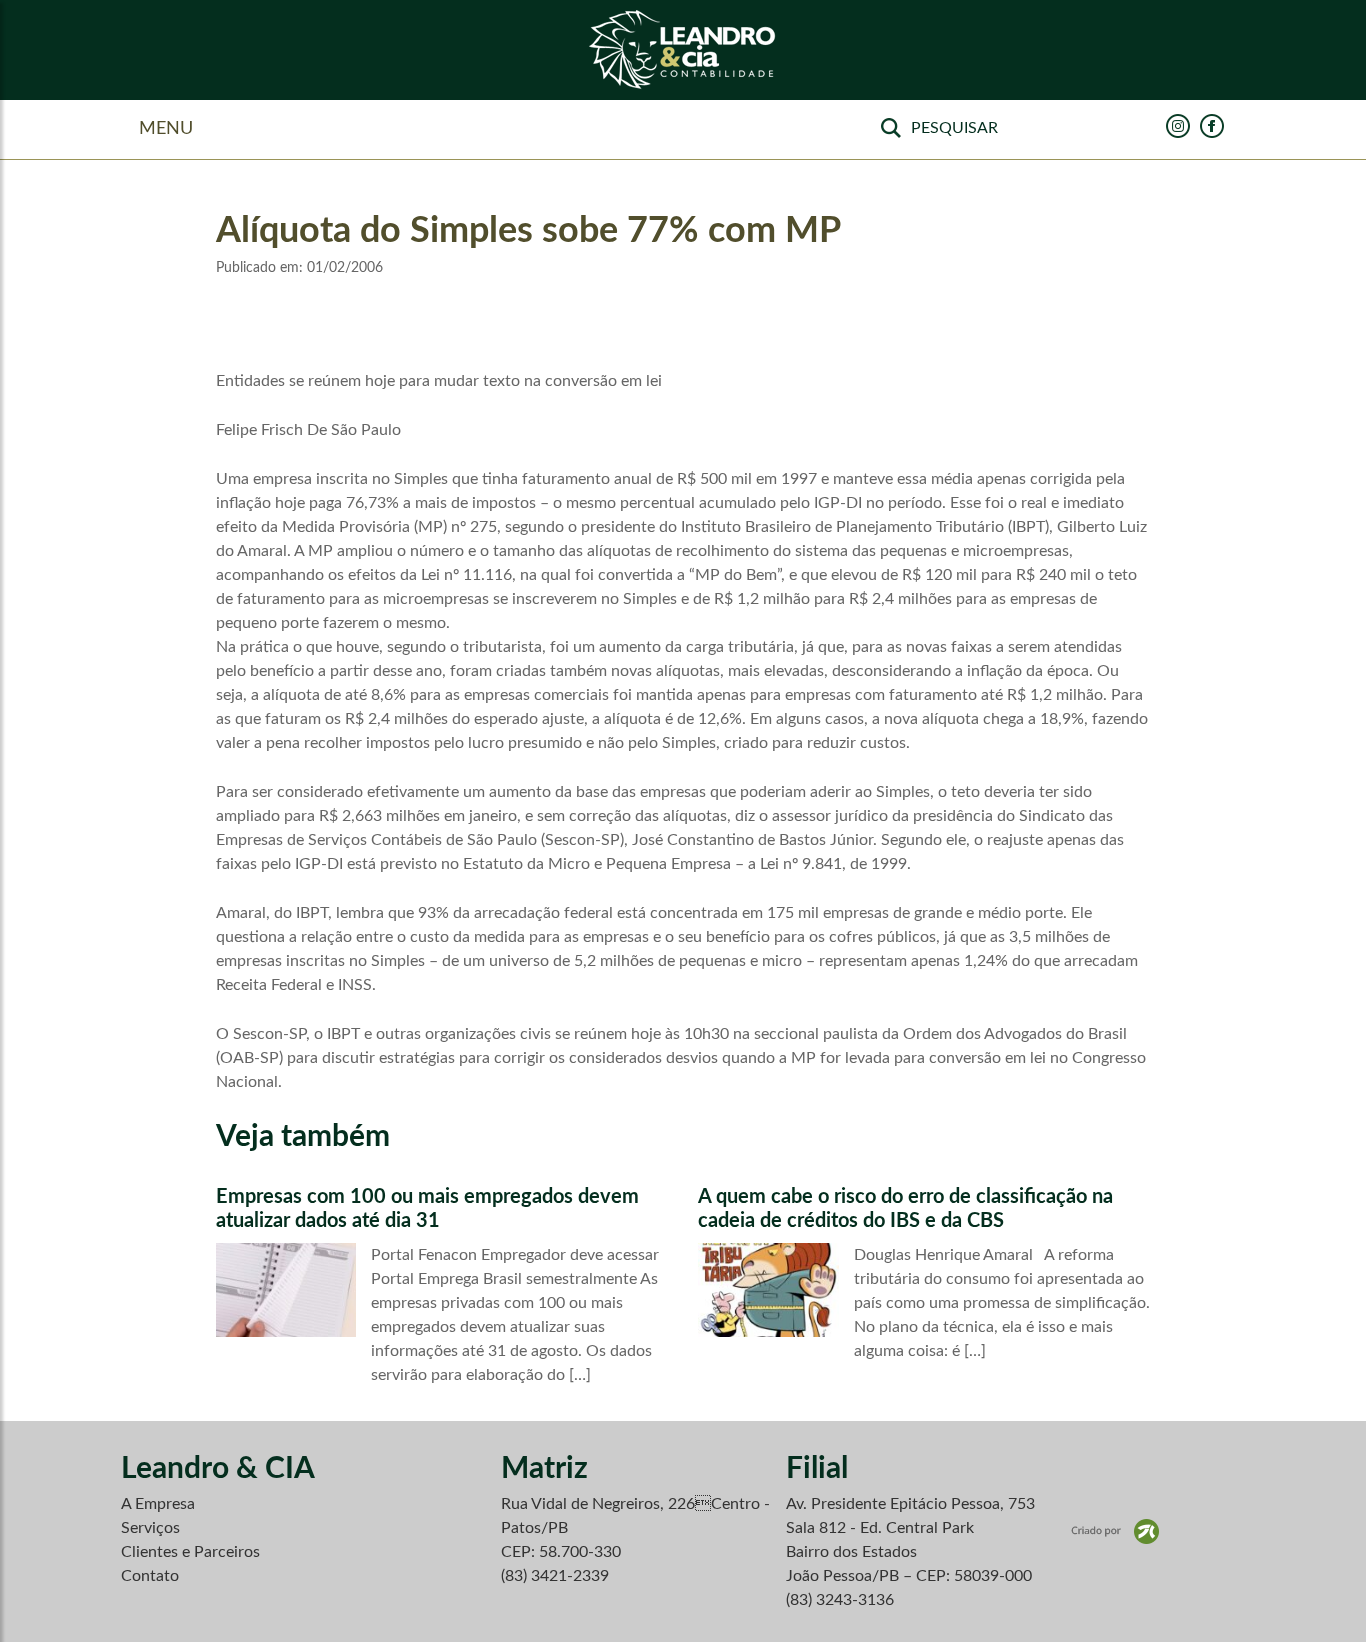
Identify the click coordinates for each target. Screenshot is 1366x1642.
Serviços (150, 1528)
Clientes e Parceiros (190, 1552)
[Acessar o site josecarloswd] (1115, 1531)
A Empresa (158, 1504)
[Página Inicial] (683, 50)
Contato (150, 1576)
